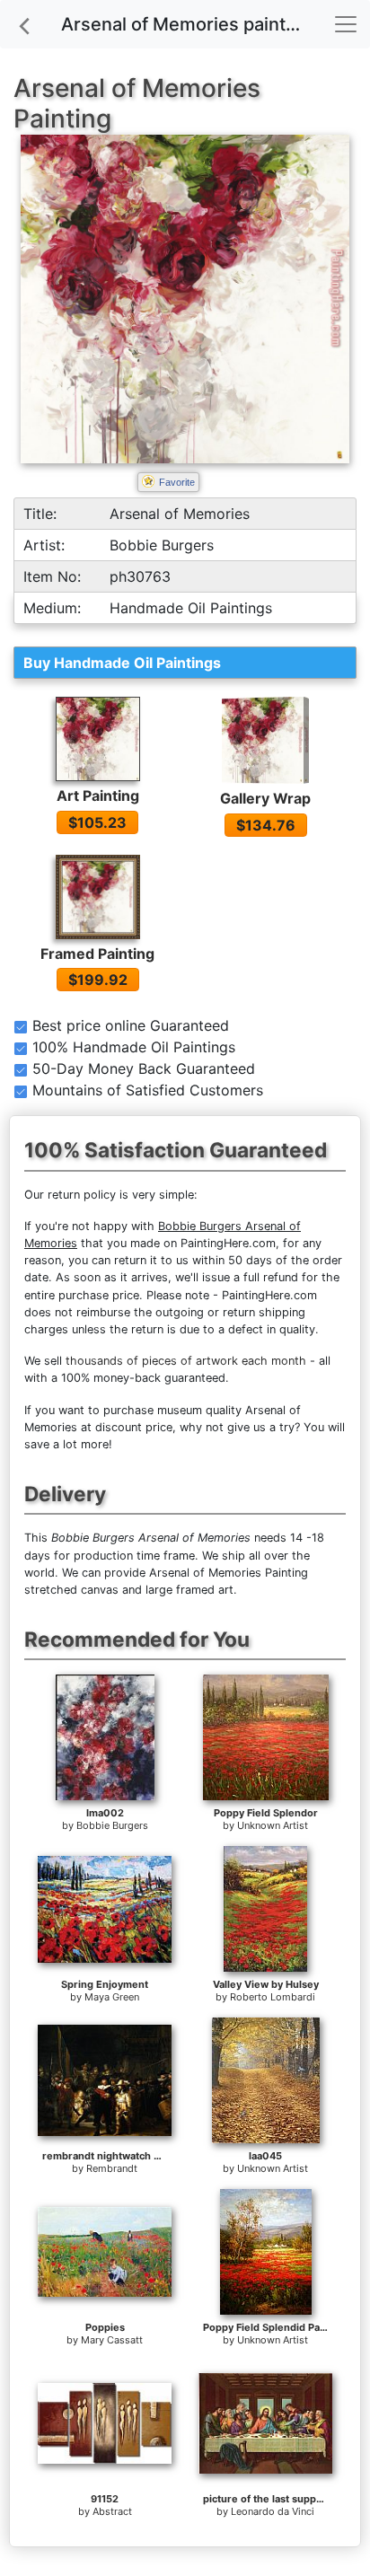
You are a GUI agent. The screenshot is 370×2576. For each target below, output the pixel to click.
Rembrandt (112, 2168)
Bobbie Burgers (112, 1825)
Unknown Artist (273, 1825)
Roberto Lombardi (273, 1997)
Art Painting (98, 796)
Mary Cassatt (112, 2340)
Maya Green (112, 1997)
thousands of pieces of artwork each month (186, 1361)
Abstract (112, 2511)
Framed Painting (97, 954)
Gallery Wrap (265, 798)
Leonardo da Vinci (273, 2511)
